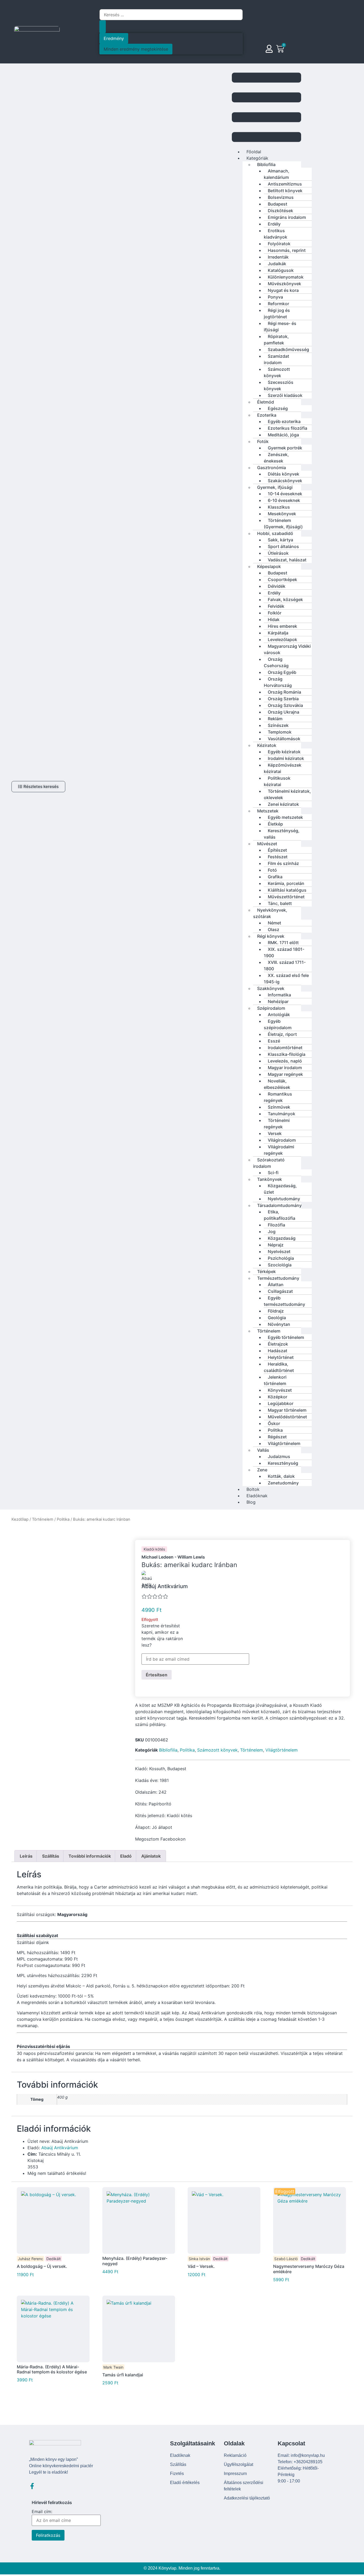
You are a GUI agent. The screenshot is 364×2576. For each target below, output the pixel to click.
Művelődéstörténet (287, 1417)
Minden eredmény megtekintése (136, 49)
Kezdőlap (20, 1519)
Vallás (263, 1450)
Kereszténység (283, 1463)
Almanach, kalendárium (277, 174)
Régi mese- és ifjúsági (280, 327)
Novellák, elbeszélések (277, 1084)
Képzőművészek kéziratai (283, 768)
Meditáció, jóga (283, 435)
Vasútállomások (284, 739)
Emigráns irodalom (287, 217)
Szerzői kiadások (285, 395)
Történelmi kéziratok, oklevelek (287, 794)
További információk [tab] (90, 1856)
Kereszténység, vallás (282, 834)
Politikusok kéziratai (277, 781)
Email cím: (42, 2512)
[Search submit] (103, 27)
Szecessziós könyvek (279, 385)
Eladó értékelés (185, 2483)
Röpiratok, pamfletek (276, 340)
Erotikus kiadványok (276, 234)
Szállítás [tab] (51, 1856)
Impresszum (235, 2474)
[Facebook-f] (32, 2486)
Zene (262, 1470)
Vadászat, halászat (287, 560)
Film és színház (283, 863)
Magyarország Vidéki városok (287, 649)
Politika (63, 1519)
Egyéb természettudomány (284, 1301)
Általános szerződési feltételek (244, 2486)
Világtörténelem (284, 1443)
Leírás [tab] (26, 1856)
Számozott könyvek (277, 372)
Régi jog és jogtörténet (277, 313)
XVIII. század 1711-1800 (285, 965)
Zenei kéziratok (283, 804)
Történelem (43, 1519)
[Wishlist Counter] (298, 55)
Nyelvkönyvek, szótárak (270, 913)
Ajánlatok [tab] (151, 1856)
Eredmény (114, 38)
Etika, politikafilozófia (280, 1215)
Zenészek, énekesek (276, 458)
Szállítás (178, 2464)
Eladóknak (180, 2455)
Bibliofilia (168, 1750)
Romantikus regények (278, 1097)
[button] (266, 108)
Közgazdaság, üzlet (280, 1189)
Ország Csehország (276, 662)
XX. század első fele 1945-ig (286, 979)
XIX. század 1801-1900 (284, 952)
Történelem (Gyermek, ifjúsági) (283, 524)
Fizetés (177, 2474)
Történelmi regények (277, 1124)
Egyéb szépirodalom (278, 1024)
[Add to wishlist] (254, 1622)
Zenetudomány (283, 1483)
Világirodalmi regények (279, 1150)
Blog (251, 1502)
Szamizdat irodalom (276, 359)
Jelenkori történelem (275, 1380)
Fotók (263, 441)
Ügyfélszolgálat (238, 2464)
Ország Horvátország (278, 682)
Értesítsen (157, 1675)
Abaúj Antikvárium (60, 2148)
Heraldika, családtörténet (279, 1367)
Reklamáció (235, 2455)
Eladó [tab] (126, 1856)
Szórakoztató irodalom (269, 1163)
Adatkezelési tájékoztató (247, 2498)
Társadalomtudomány (279, 1205)
